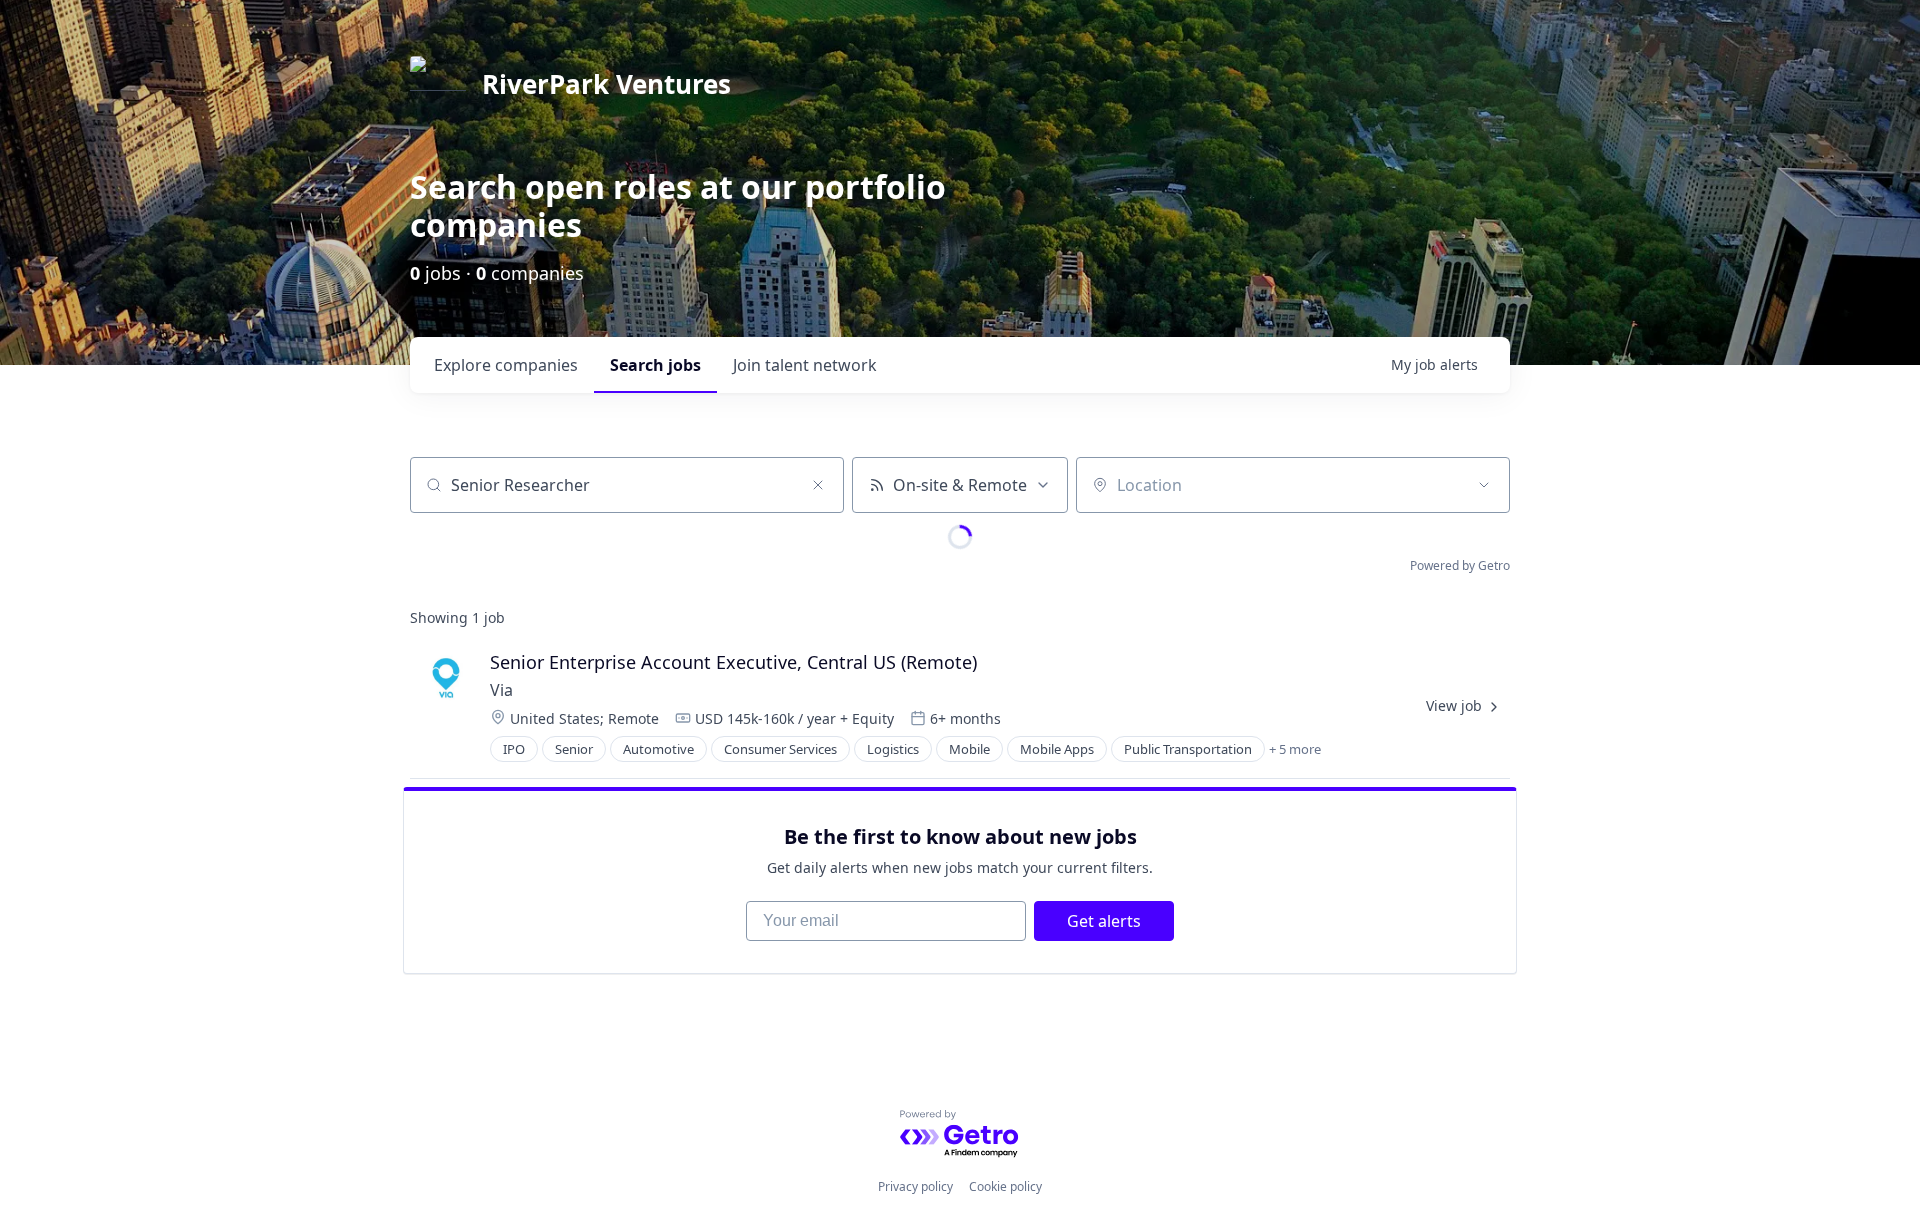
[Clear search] (818, 485)
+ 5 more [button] (1295, 749)
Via (501, 690)
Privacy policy (915, 1186)
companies (506, 365)
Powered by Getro (1460, 565)
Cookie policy (1005, 1186)
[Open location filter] (1484, 485)
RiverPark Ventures (606, 84)
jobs (655, 365)
